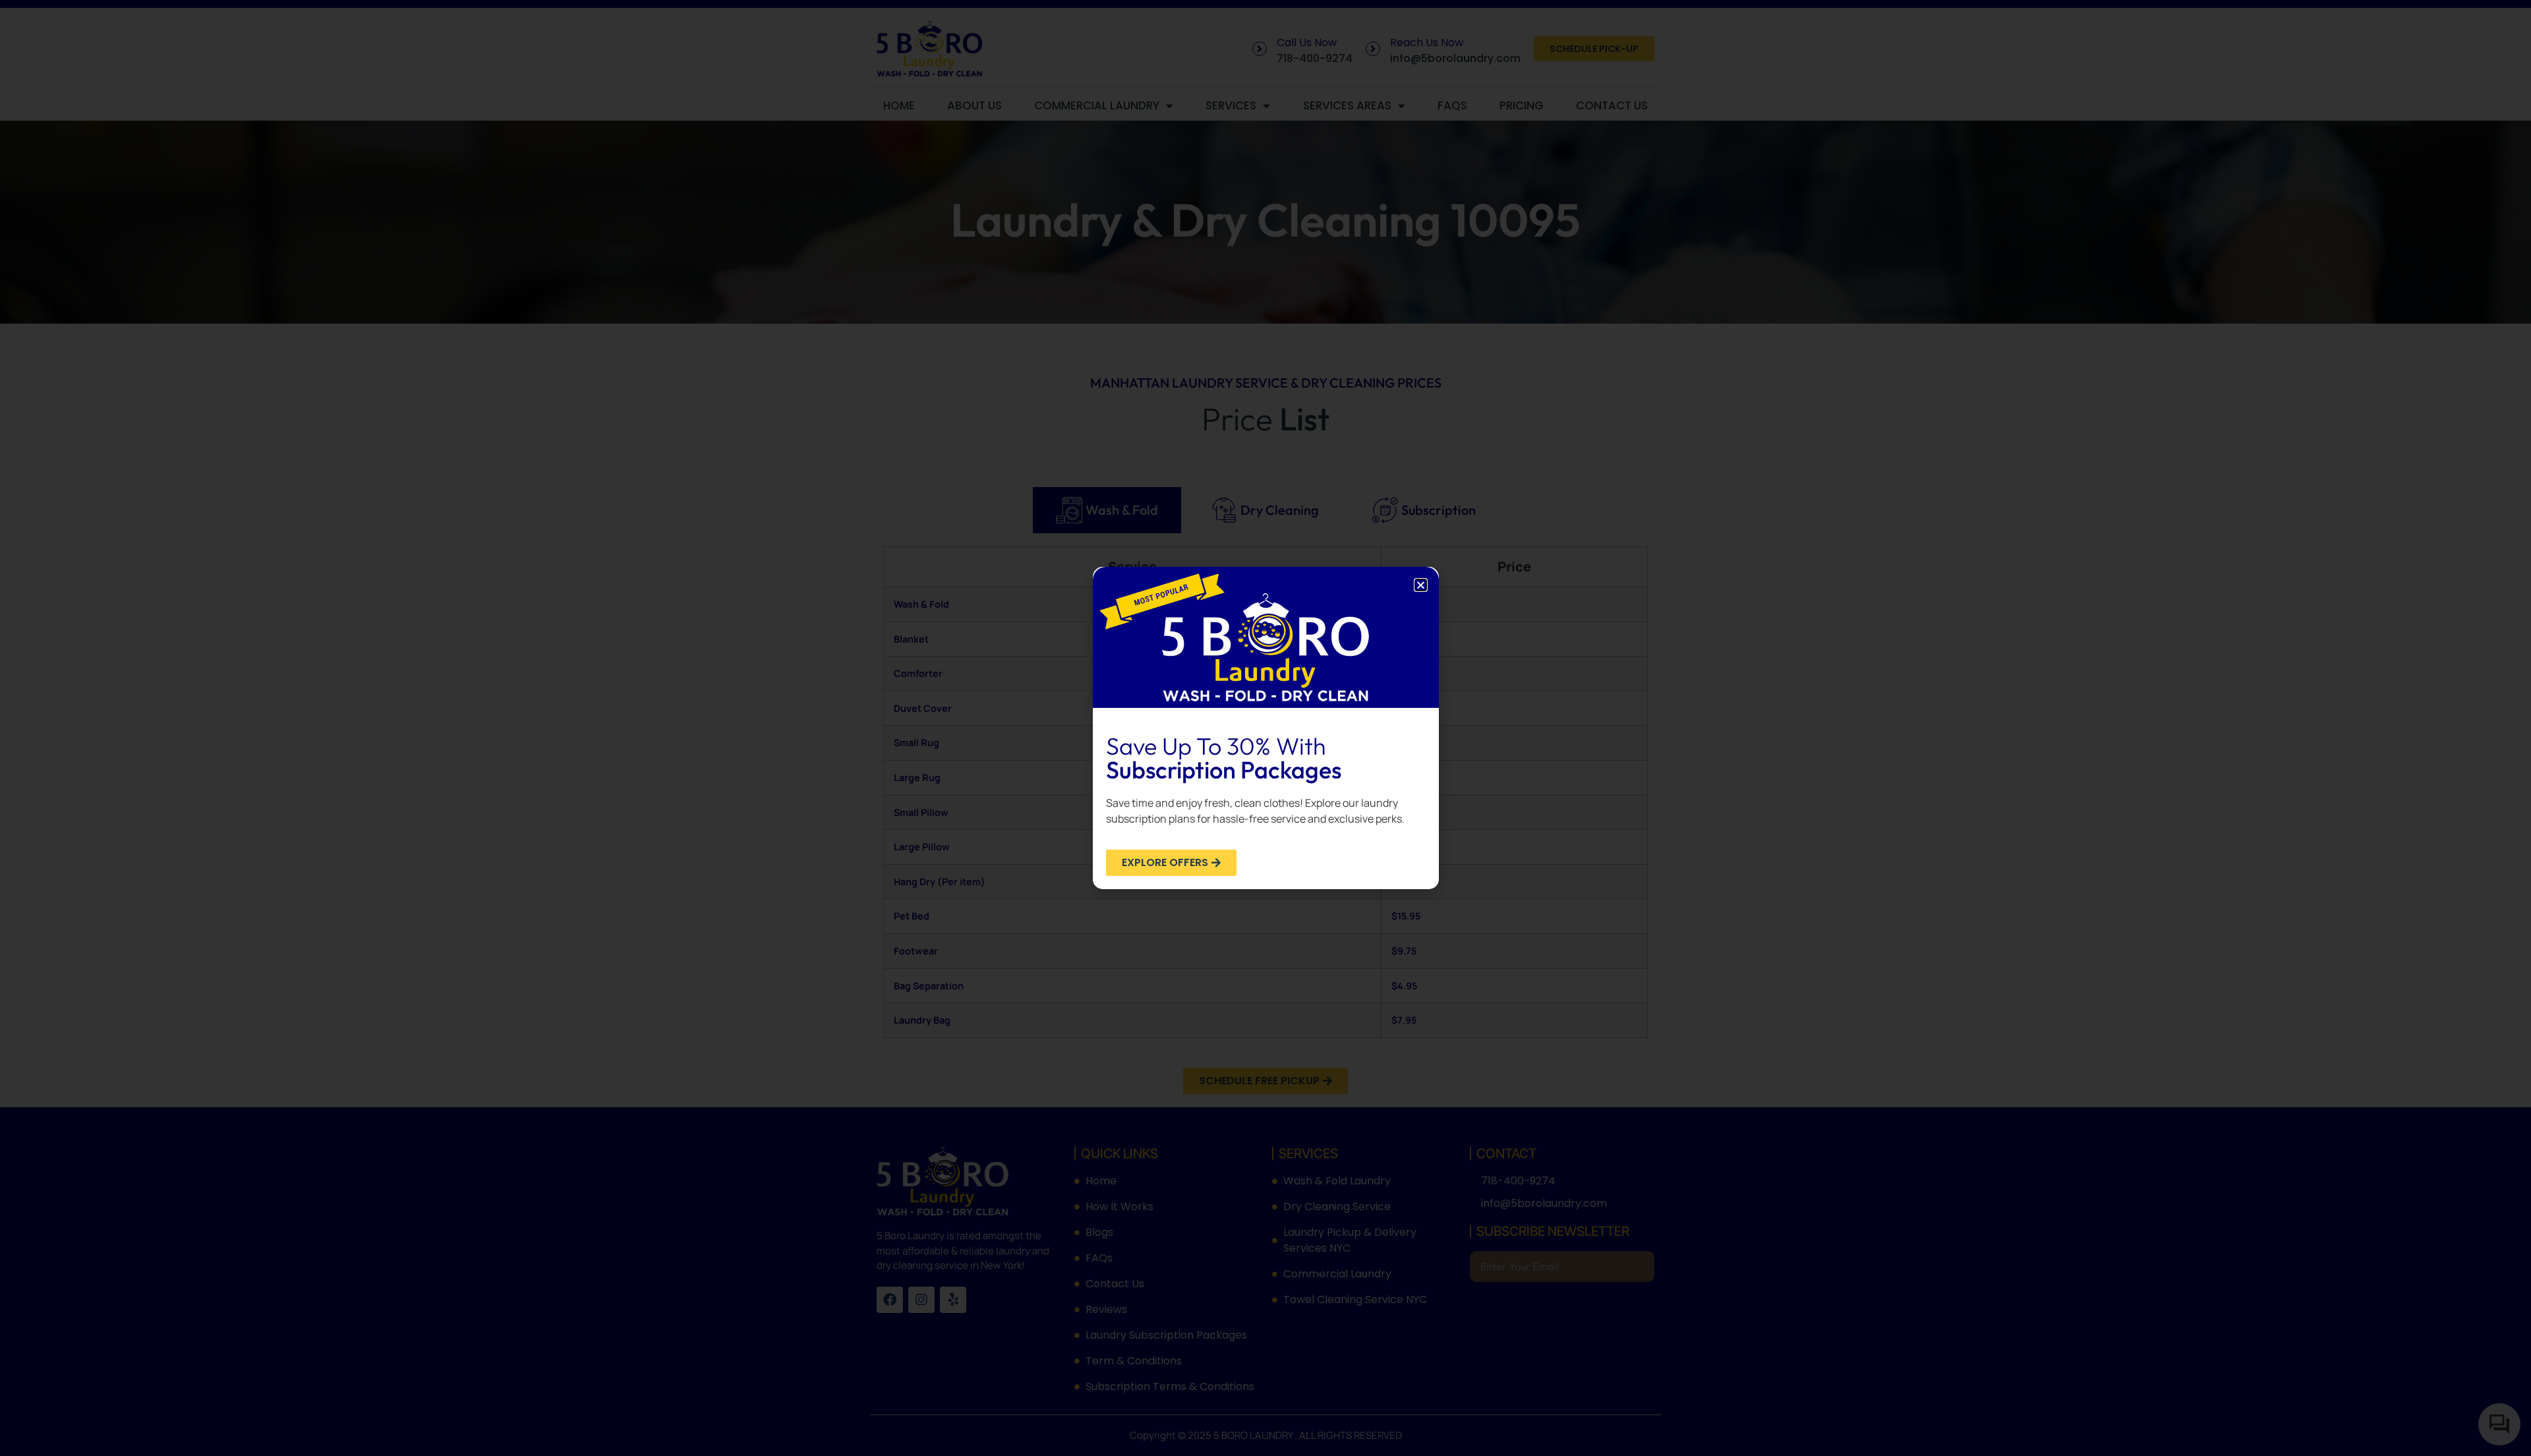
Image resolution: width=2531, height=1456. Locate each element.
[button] (1421, 585)
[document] (1265, 728)
